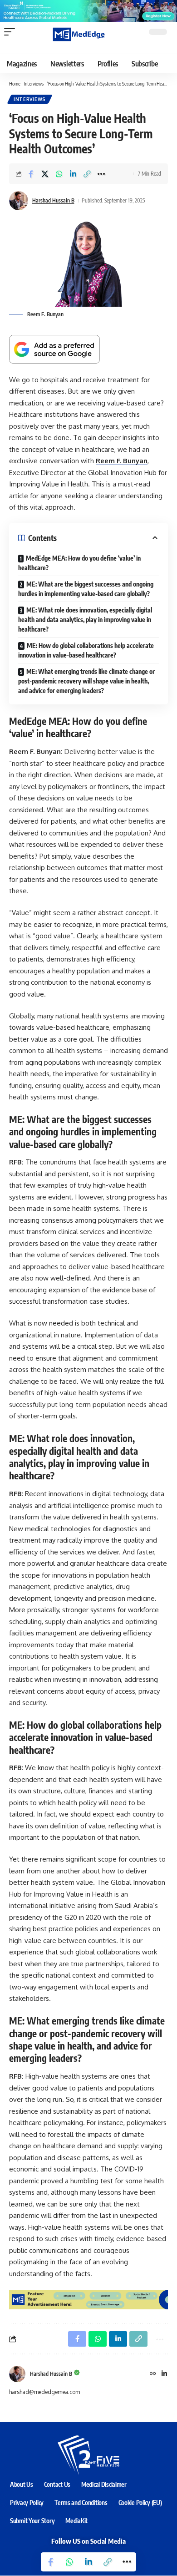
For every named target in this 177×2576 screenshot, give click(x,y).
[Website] (153, 2374)
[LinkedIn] (164, 2374)
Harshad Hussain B (53, 200)
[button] (12, 32)
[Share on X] (45, 174)
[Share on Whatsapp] (59, 174)
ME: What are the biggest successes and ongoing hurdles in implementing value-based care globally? (86, 589)
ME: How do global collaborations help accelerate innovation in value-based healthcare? (86, 650)
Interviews (34, 84)
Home (15, 84)
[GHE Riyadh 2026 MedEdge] (88, 10)
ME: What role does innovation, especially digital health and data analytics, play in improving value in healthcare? (85, 620)
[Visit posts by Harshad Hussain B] (17, 2374)
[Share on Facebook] (31, 174)
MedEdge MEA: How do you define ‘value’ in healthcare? (79, 563)
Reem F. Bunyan (122, 461)
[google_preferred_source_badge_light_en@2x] (54, 349)
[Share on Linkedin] (73, 174)
